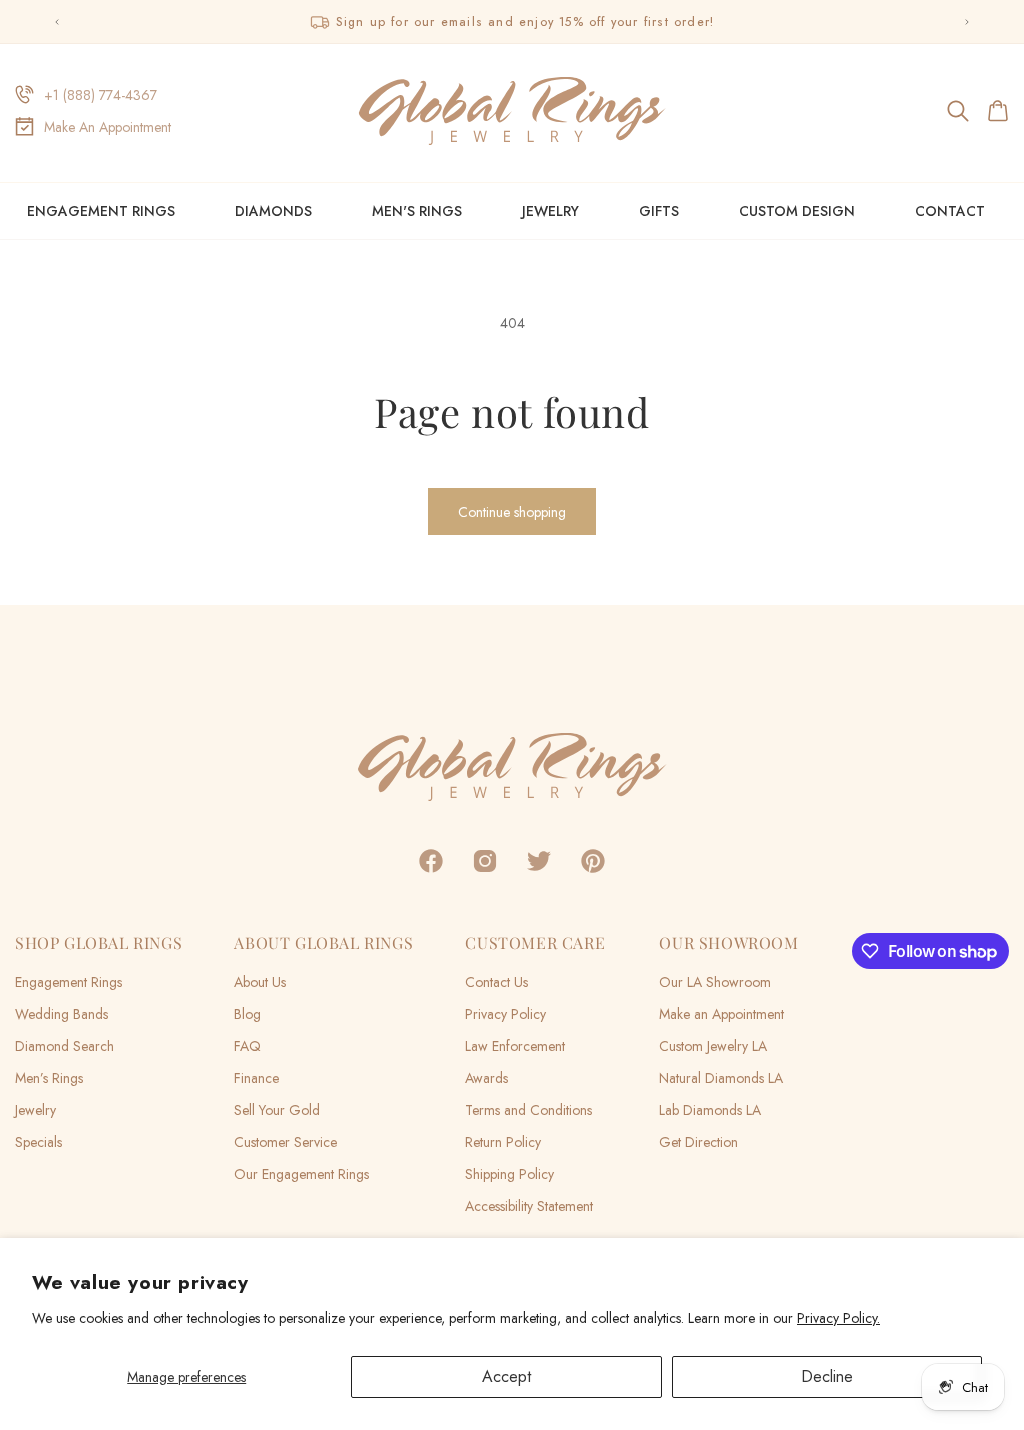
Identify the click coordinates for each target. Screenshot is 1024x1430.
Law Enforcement (515, 1046)
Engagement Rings (101, 211)
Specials (38, 1142)
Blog (247, 1014)
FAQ (247, 1046)
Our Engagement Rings (301, 1174)
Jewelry (550, 211)
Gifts (659, 211)
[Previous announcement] (57, 22)
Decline (827, 1376)
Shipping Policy (509, 1174)
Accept (506, 1376)
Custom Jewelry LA (713, 1046)
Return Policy (503, 1142)
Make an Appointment (721, 1014)
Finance (256, 1078)
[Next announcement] (967, 22)
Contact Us (496, 982)
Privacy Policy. (838, 1318)
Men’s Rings (49, 1078)
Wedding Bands (61, 1014)
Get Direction (698, 1142)
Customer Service (285, 1142)
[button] (959, 111)
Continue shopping (512, 512)
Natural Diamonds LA (721, 1078)
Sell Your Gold (277, 1110)
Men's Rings (417, 211)
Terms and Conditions (528, 1110)
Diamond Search (64, 1046)
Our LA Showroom (715, 982)
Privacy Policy (505, 1014)
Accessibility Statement (529, 1206)
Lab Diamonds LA (710, 1110)
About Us (260, 982)
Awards (486, 1078)
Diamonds (273, 211)
